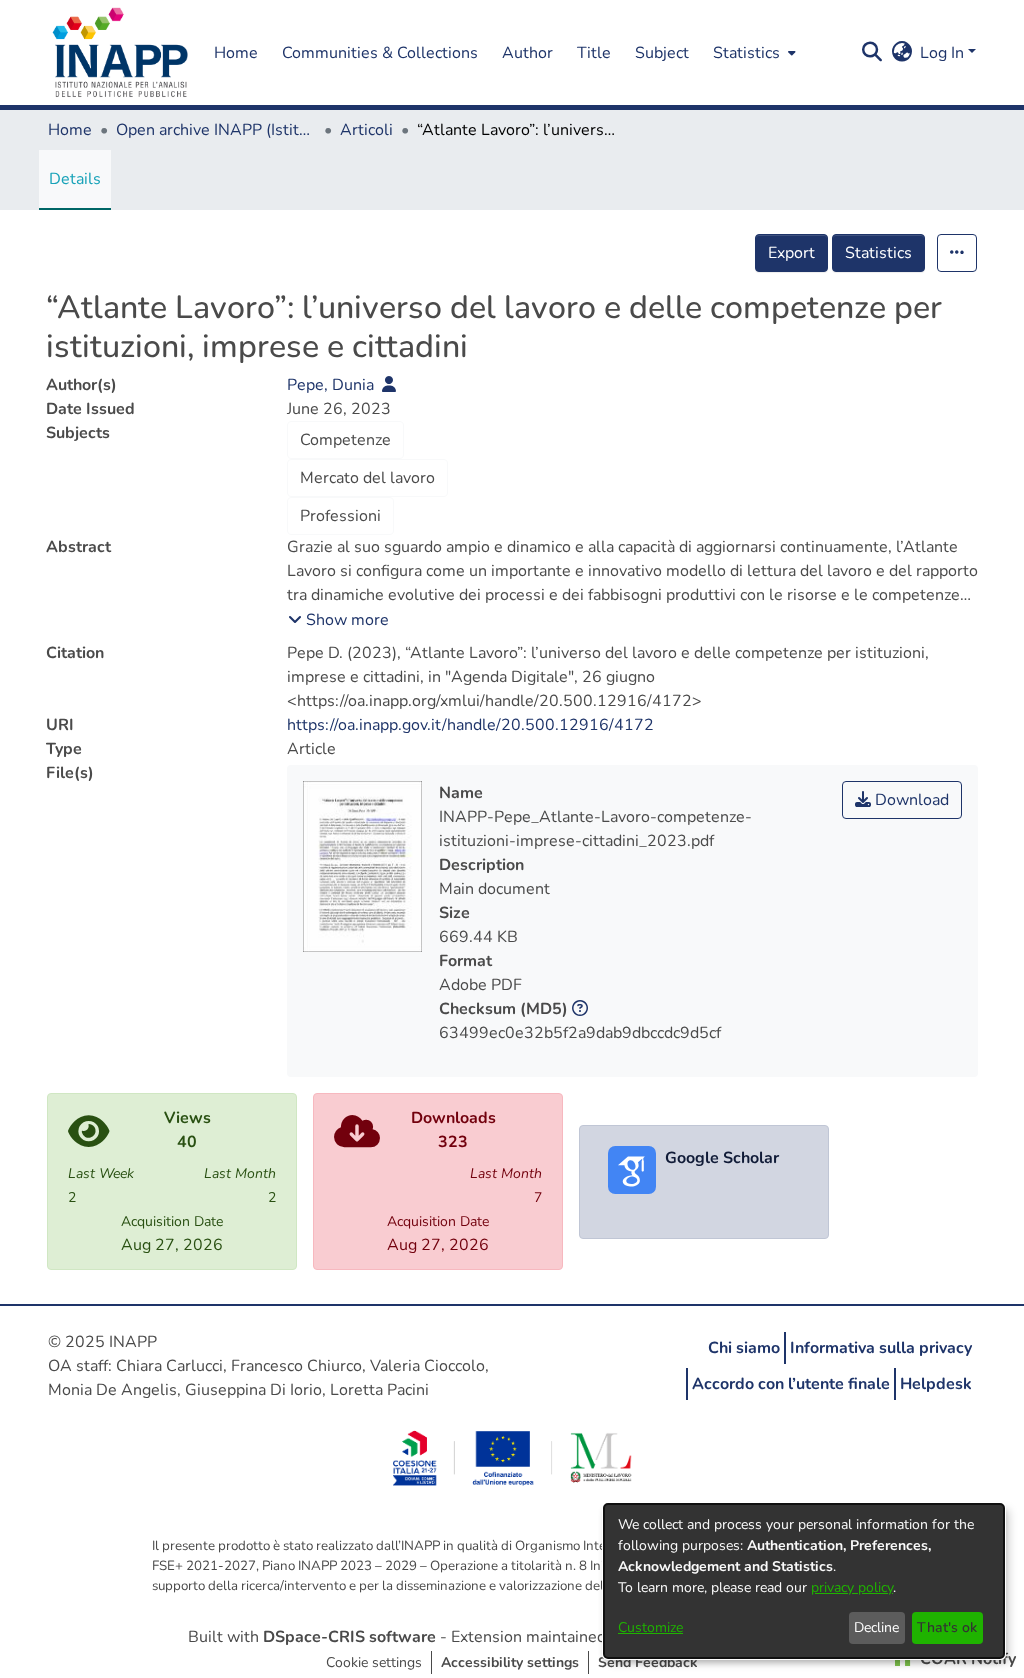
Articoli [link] (366, 130)
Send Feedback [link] (648, 1662)
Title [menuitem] (594, 53)
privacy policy (852, 1587)
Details (75, 179)
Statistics (878, 253)
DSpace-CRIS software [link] (349, 1637)
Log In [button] (944, 53)
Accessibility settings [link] (510, 1662)
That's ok (947, 1627)
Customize (650, 1627)
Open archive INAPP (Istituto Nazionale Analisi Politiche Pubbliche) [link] (216, 130)
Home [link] (70, 130)
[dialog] (804, 1581)
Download (910, 800)
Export (791, 253)
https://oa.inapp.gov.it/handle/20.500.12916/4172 (470, 725)
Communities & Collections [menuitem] (380, 53)
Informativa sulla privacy (881, 1348)
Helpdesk (936, 1384)
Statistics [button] (746, 53)
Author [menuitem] (527, 53)
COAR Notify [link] (966, 1659)
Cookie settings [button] (374, 1662)
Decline (876, 1627)
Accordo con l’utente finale (791, 1384)
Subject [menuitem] (662, 53)
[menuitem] (752, 52)
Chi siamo (744, 1348)
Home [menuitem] (236, 53)
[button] (120, 53)
